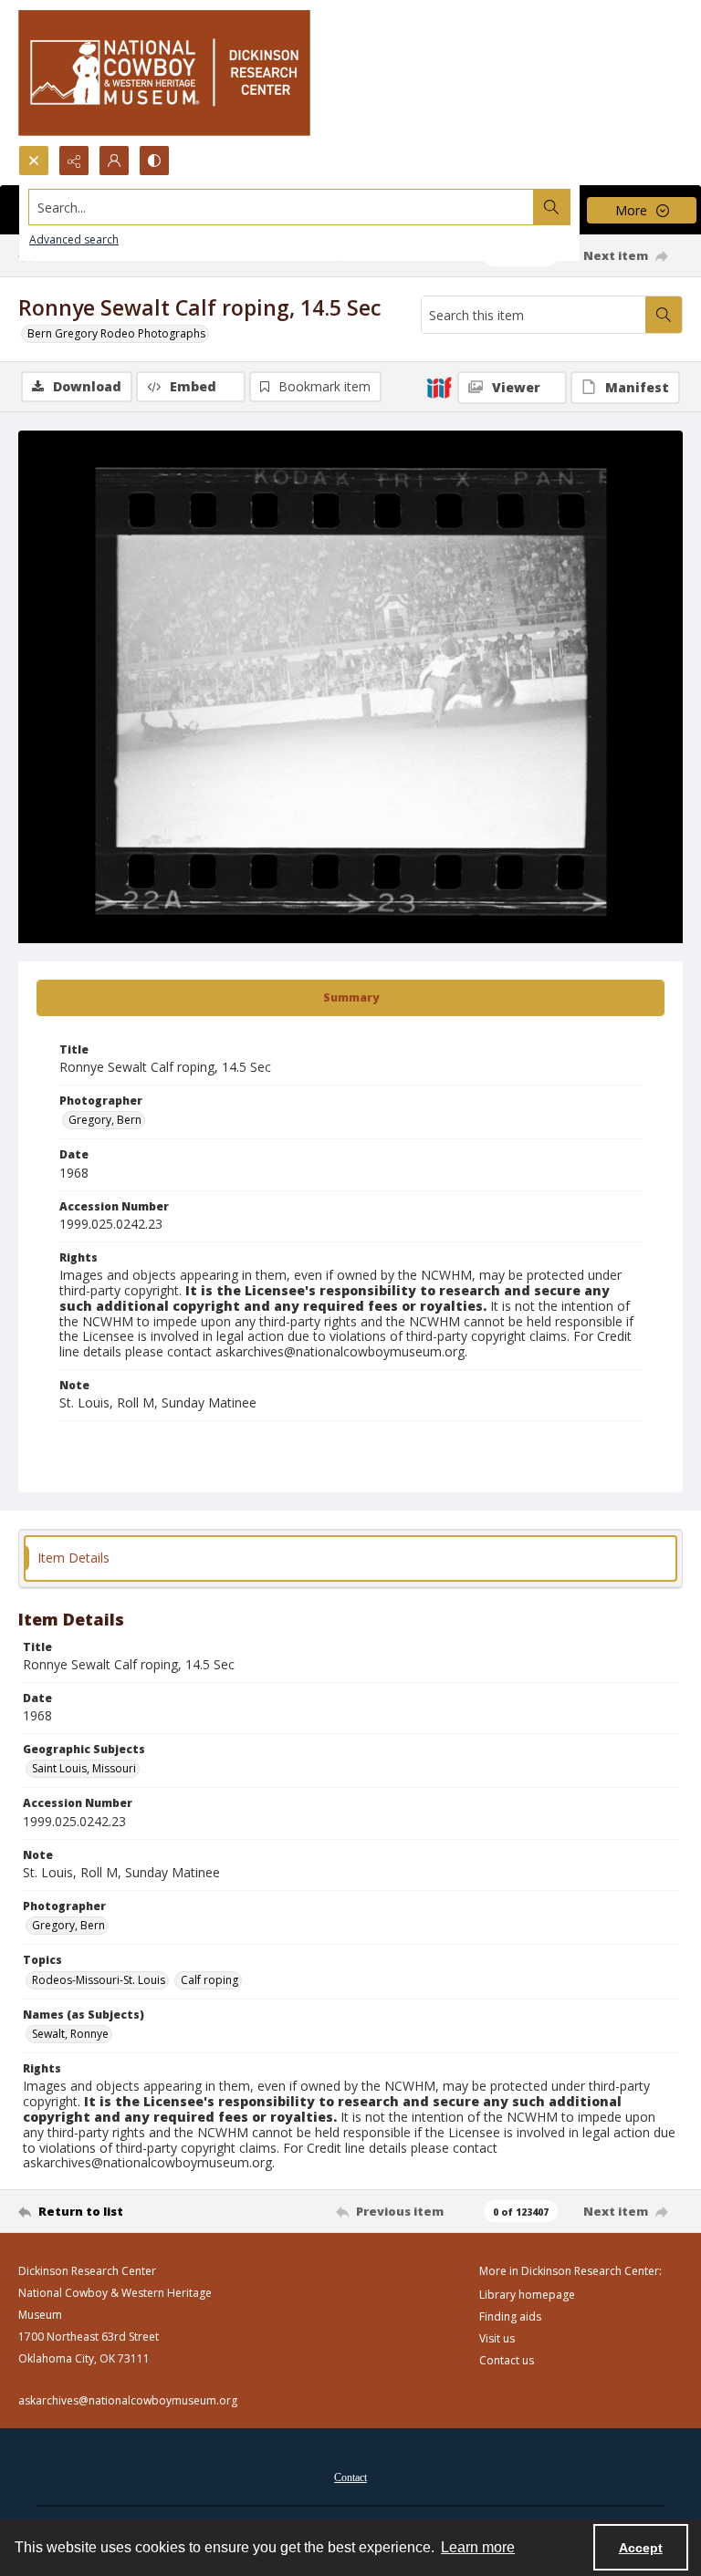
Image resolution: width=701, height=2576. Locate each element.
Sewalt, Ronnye (70, 2034)
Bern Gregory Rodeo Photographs (116, 333)
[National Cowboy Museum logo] (164, 73)
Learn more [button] (478, 2547)
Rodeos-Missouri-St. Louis (99, 1980)
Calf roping (209, 1980)
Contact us (507, 2360)
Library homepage (527, 2295)
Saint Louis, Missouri (84, 1768)
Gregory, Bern (105, 1120)
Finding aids (510, 2316)
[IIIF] (439, 387)
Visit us (497, 2338)
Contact (350, 2477)
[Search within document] (664, 315)
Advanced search (74, 239)
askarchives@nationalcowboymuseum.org (128, 2400)
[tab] (350, 998)
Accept (641, 2548)
